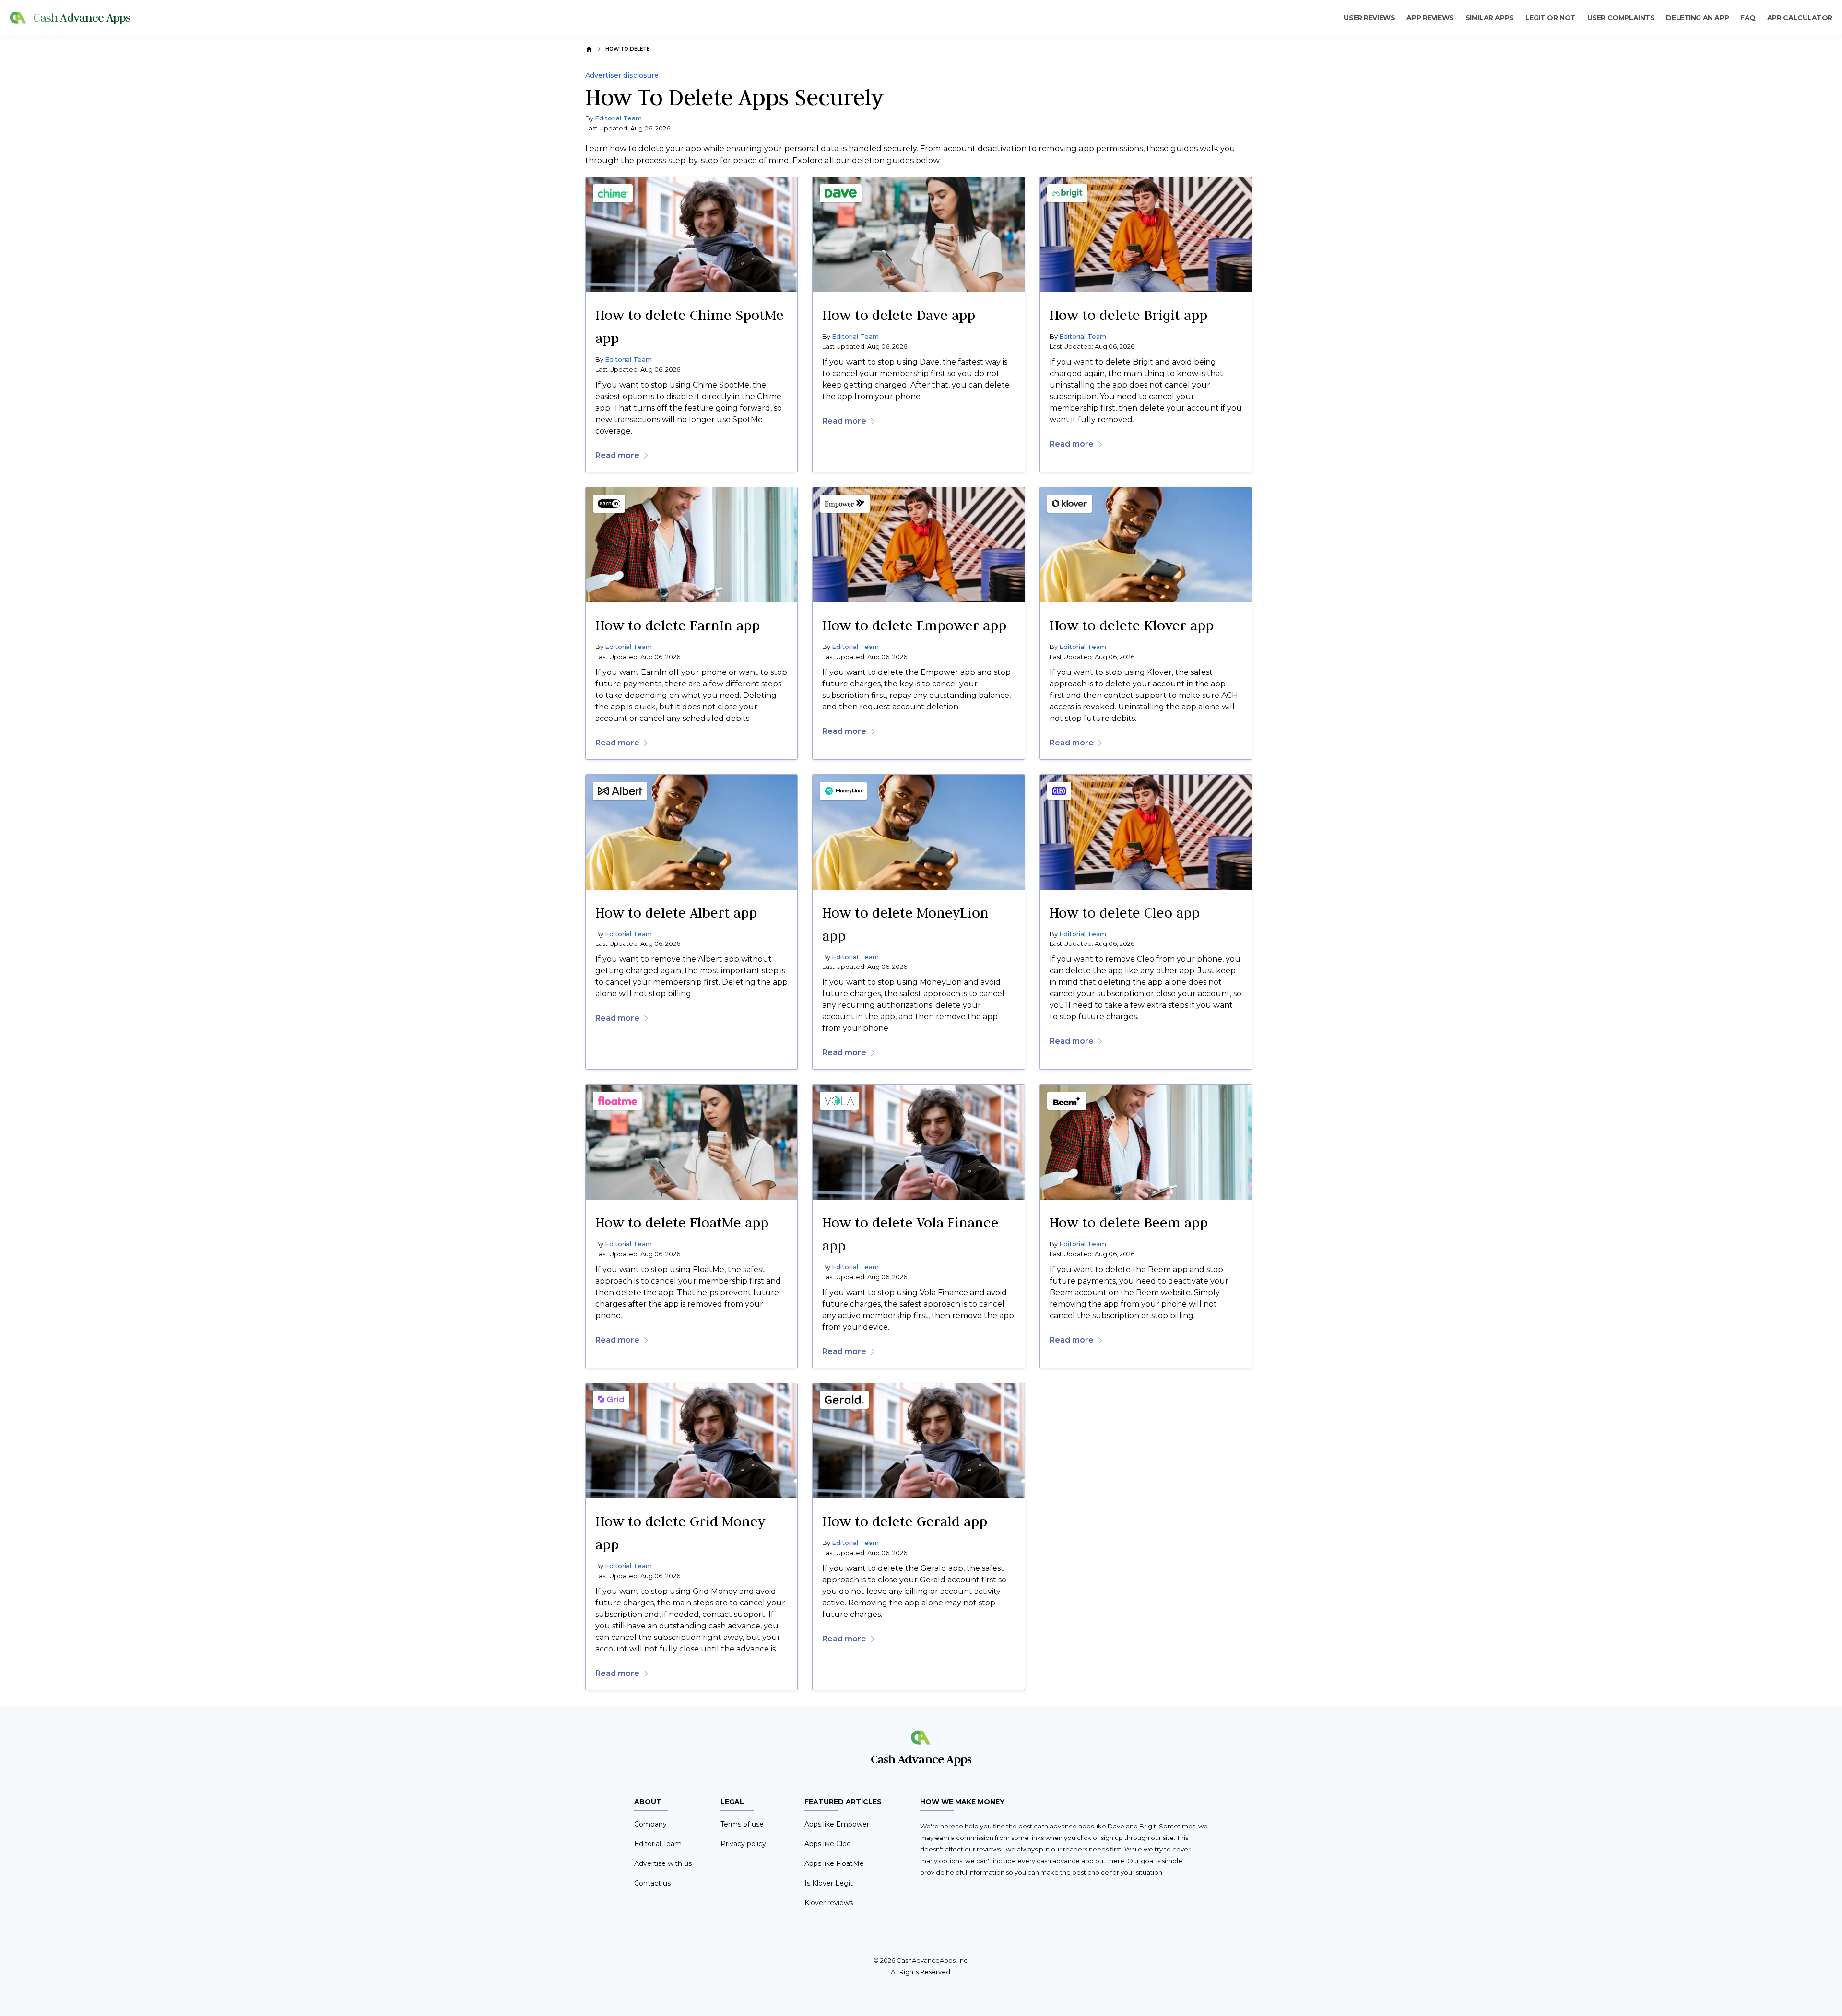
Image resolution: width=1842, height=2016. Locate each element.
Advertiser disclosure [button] (622, 76)
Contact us (652, 1883)
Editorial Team (618, 118)
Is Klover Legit (829, 1883)
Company (650, 1824)
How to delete (627, 49)
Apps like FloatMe (834, 1863)
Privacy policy (743, 1844)
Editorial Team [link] (628, 359)
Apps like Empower (837, 1824)
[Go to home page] (589, 49)
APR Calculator (1800, 18)
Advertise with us (663, 1863)
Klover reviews (829, 1903)
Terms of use (742, 1824)
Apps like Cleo (828, 1844)
